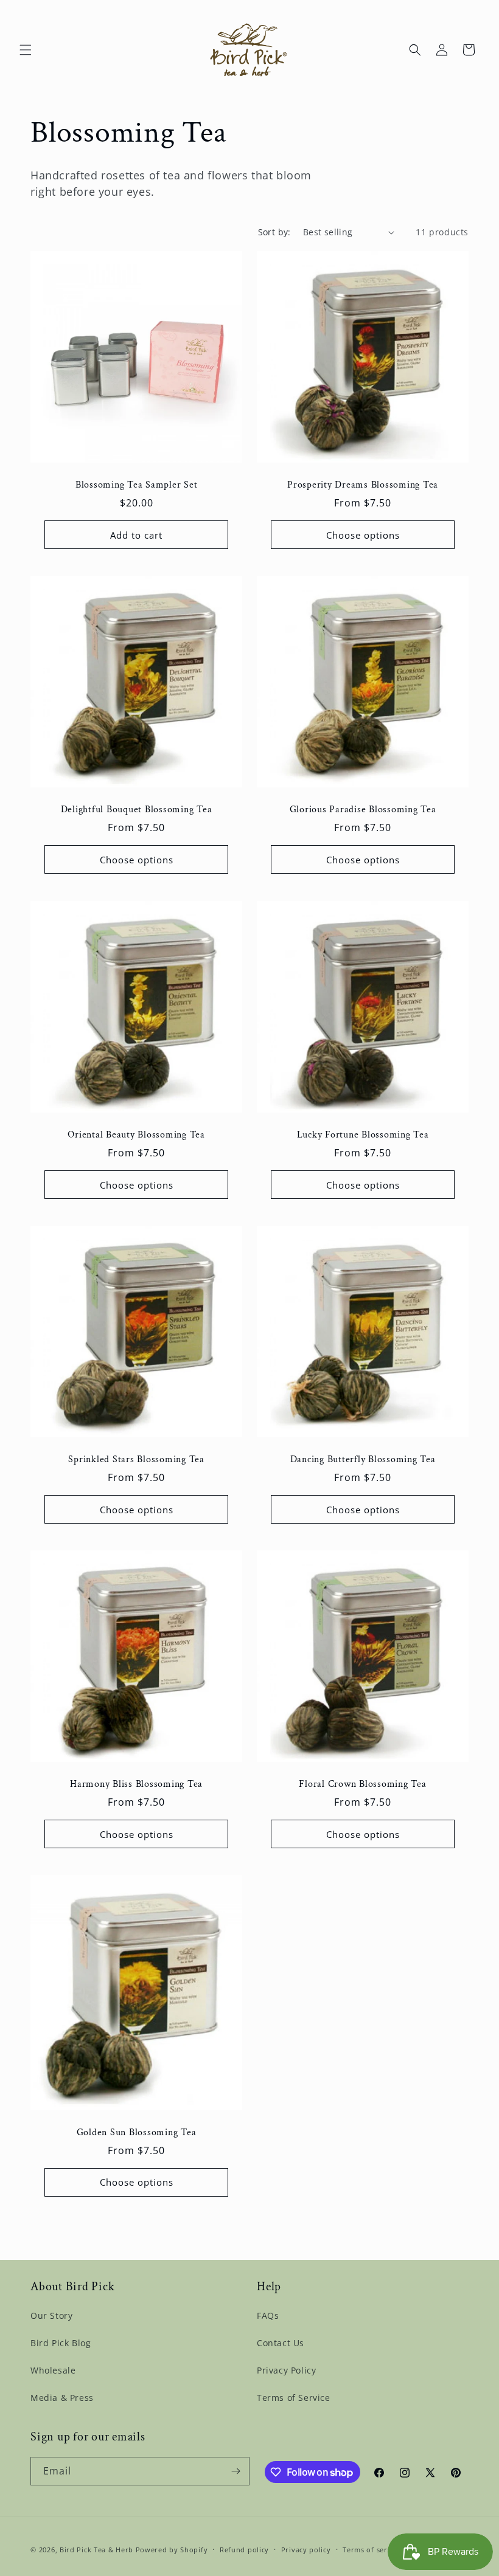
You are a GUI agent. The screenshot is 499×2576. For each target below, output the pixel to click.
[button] (26, 50)
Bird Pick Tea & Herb (96, 2550)
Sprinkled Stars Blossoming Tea (136, 1460)
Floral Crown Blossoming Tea (362, 1784)
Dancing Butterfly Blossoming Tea (363, 1460)
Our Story (51, 2315)
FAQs (268, 2315)
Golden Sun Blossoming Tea (137, 2133)
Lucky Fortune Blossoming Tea (363, 1135)
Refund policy (244, 2550)
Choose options (363, 535)
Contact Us (281, 2343)
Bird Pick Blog (61, 2343)
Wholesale (53, 2370)
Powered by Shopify (172, 2550)
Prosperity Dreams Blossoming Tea (363, 485)
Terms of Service (294, 2398)
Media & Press (62, 2398)
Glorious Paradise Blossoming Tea (363, 810)
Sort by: (274, 232)
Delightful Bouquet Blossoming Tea (137, 810)
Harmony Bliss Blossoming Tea (136, 1784)
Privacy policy (306, 2550)
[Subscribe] (236, 2471)
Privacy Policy (286, 2370)
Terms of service (372, 2550)
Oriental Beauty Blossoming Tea (136, 1135)
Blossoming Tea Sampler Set (137, 485)
